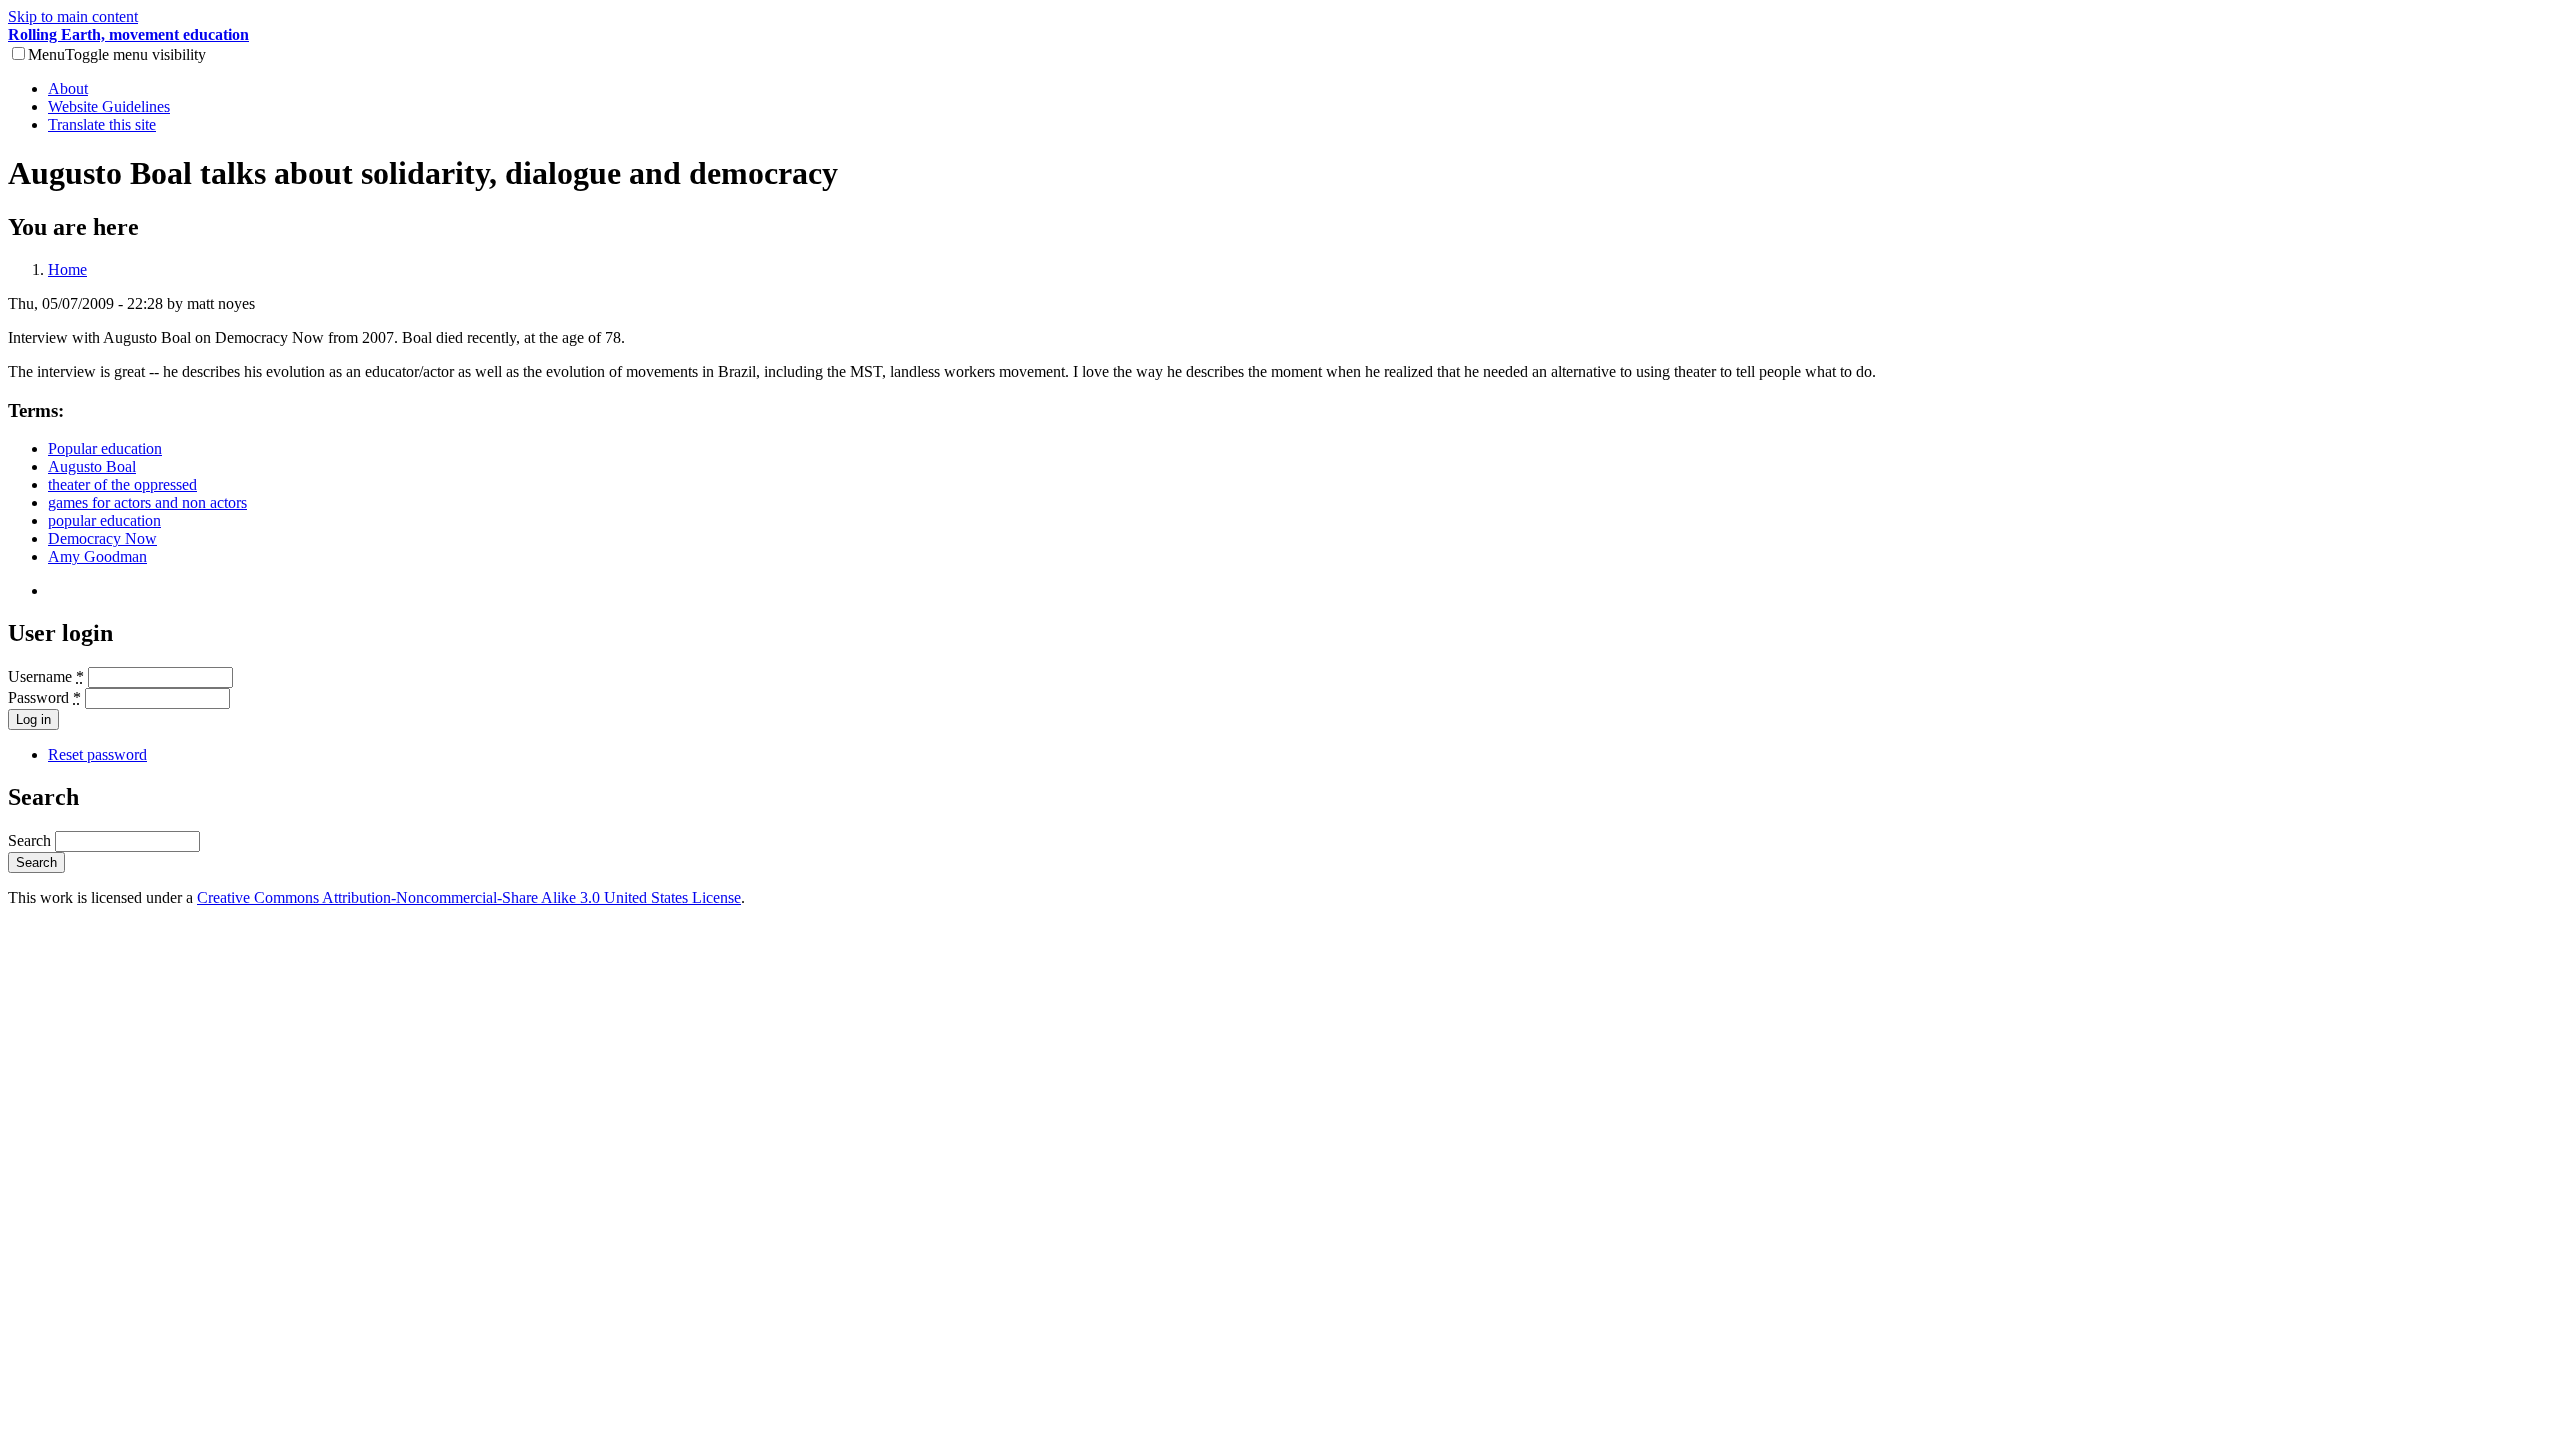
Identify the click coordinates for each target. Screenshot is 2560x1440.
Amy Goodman (97, 556)
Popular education (105, 448)
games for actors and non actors (147, 502)
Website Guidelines (109, 106)
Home (67, 269)
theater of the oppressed (122, 484)
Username (46, 676)
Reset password (97, 754)
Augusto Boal (92, 466)
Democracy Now (102, 538)
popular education (104, 520)
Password (44, 697)
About (68, 88)
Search (31, 840)
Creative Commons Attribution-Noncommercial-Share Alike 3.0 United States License (469, 897)
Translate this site (102, 124)
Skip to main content (73, 16)
